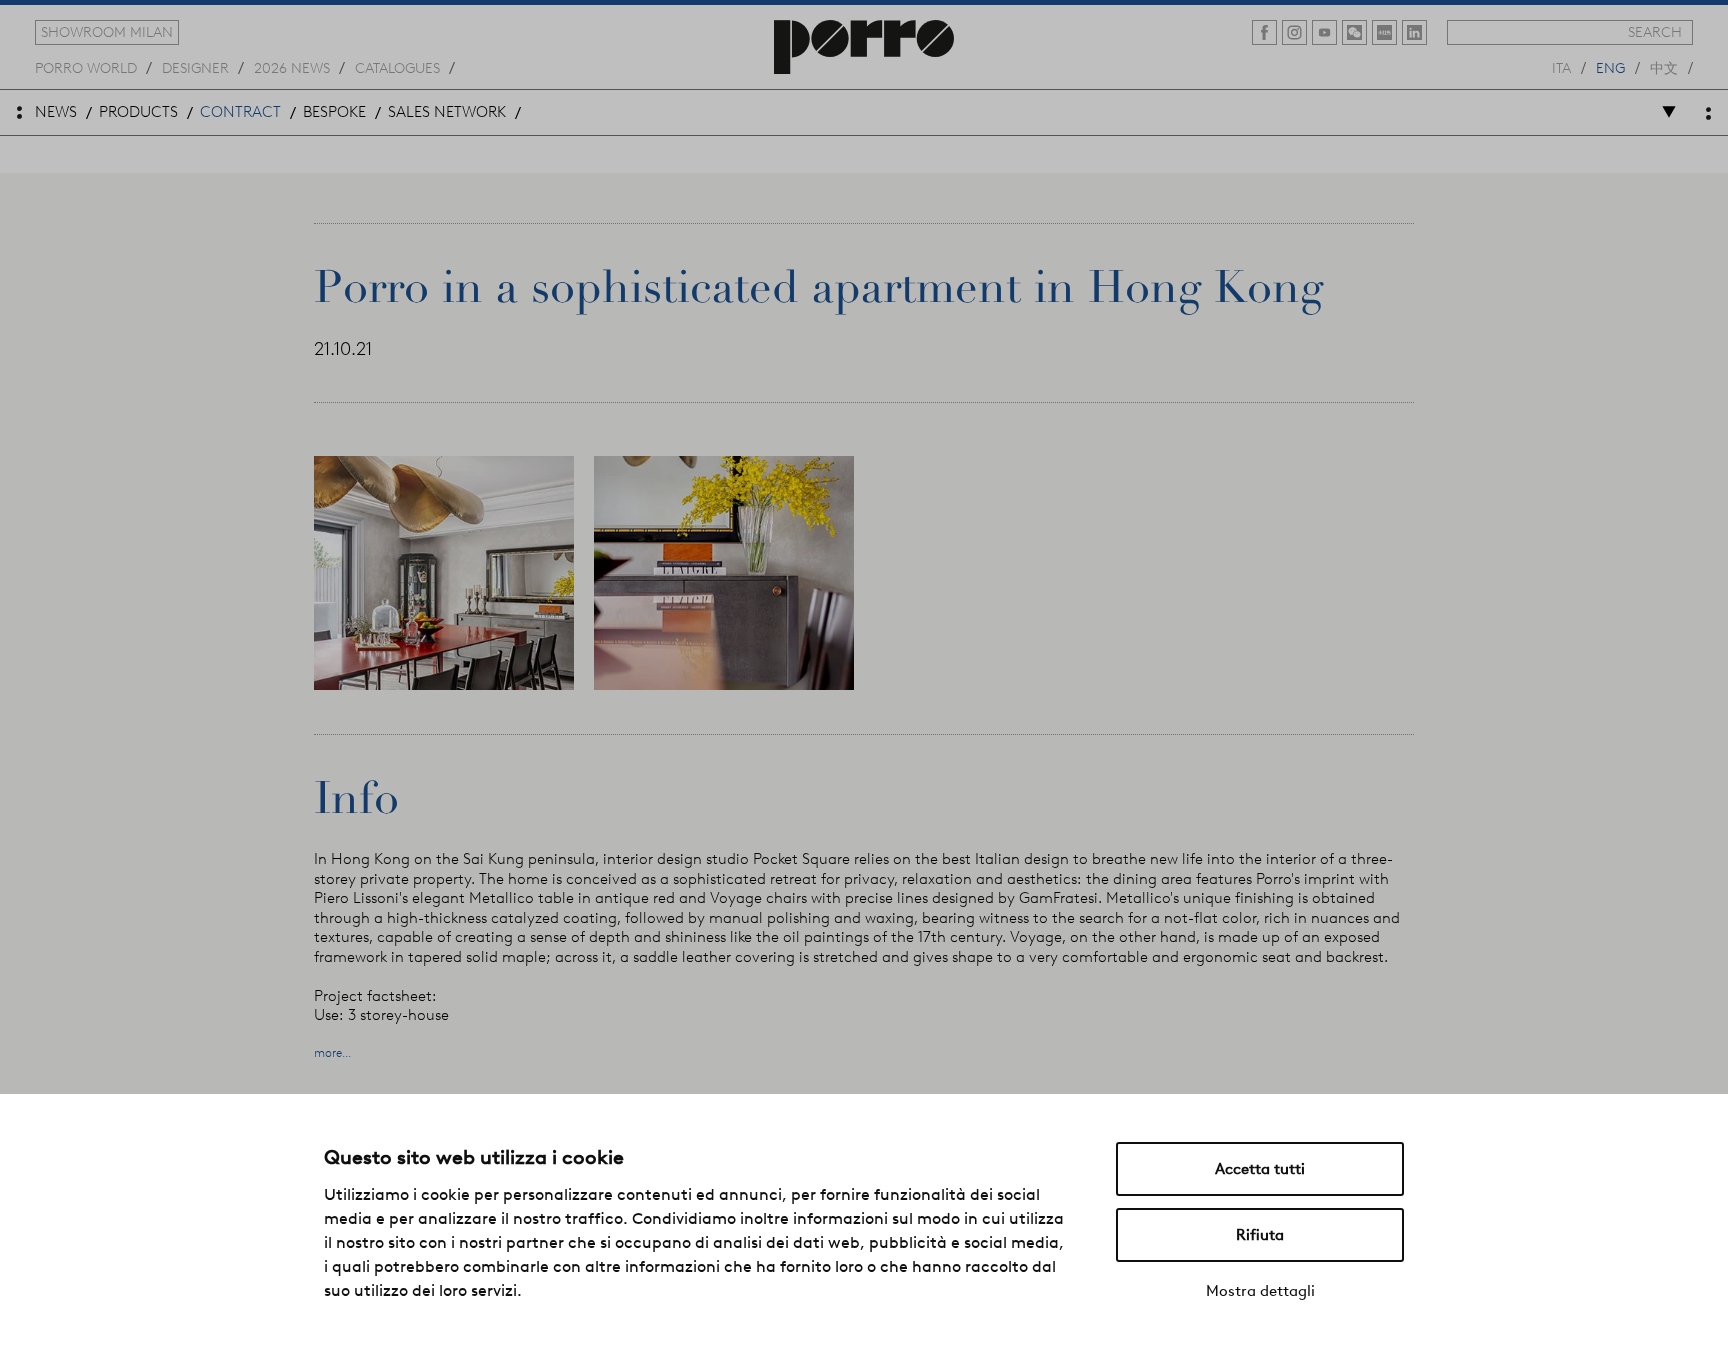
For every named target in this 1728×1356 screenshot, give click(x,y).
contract (240, 112)
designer (195, 67)
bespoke (334, 112)
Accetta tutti (1260, 1169)
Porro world (86, 67)
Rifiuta (1260, 1235)
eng (1610, 67)
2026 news (292, 67)
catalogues (397, 67)
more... (332, 1053)
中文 (1664, 67)
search (1655, 32)
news (56, 112)
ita (1561, 67)
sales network (447, 112)
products (138, 112)
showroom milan (107, 32)
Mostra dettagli (1260, 1291)
